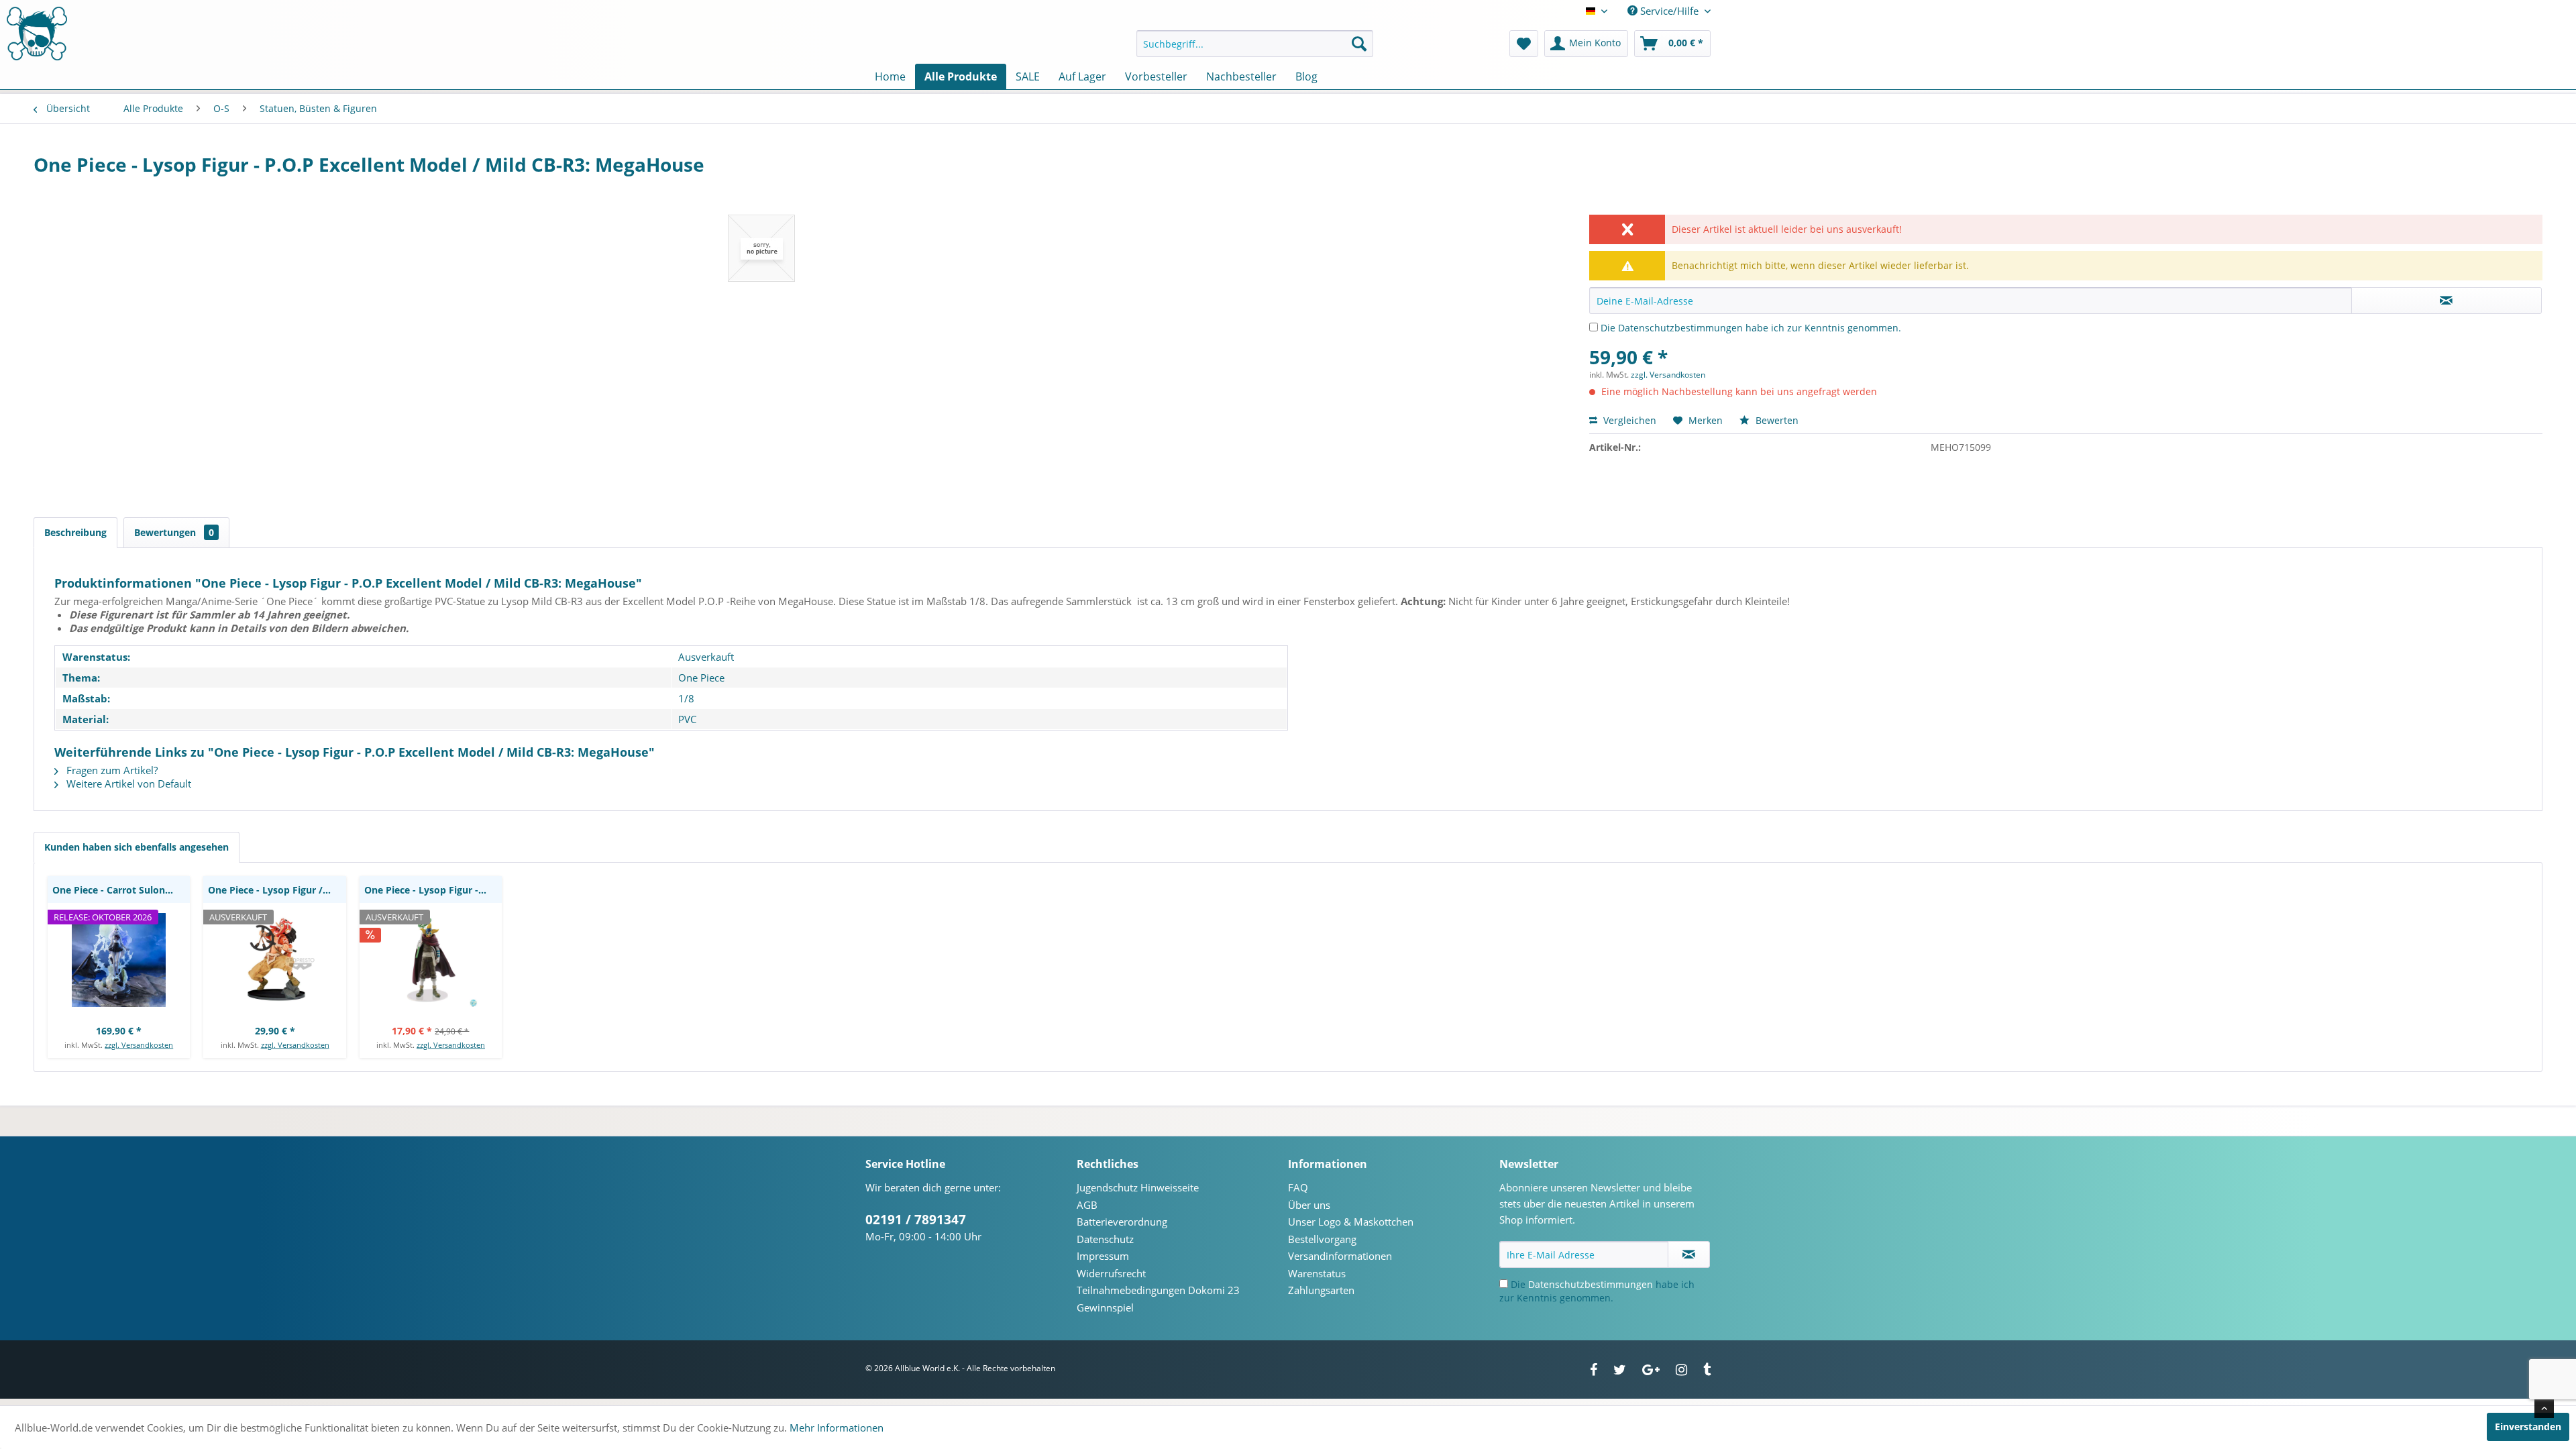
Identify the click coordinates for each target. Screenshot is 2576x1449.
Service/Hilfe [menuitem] (1669, 11)
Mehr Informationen (837, 1428)
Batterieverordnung (1122, 1222)
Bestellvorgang (1322, 1239)
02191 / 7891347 (916, 1220)
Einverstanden (2528, 1427)
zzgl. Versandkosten (1668, 375)
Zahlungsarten (1321, 1290)
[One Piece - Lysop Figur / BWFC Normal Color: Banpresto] (274, 960)
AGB (1087, 1205)
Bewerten (1776, 420)
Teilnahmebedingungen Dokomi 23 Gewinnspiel (1158, 1299)
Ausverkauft (706, 657)
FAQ (1298, 1187)
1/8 (686, 698)
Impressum (1103, 1256)
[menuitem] (1255, 44)
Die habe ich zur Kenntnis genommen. (1751, 328)
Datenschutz (1105, 1239)
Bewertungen (174, 532)
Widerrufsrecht (1111, 1273)
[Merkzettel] (1524, 44)
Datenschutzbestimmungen (1680, 328)
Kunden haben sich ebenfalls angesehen (137, 847)
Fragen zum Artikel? (111, 770)
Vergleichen (1628, 420)
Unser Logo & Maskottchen (1351, 1222)
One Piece (701, 678)
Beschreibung (75, 532)
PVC (687, 719)
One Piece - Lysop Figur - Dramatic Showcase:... (433, 890)
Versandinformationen (1340, 1256)
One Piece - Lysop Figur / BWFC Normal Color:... (277, 890)
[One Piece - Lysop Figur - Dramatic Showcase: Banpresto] (431, 960)
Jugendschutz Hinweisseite (1138, 1187)
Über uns (1309, 1205)
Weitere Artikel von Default (127, 784)
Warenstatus (1317, 1273)
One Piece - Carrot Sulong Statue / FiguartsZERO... (121, 890)
